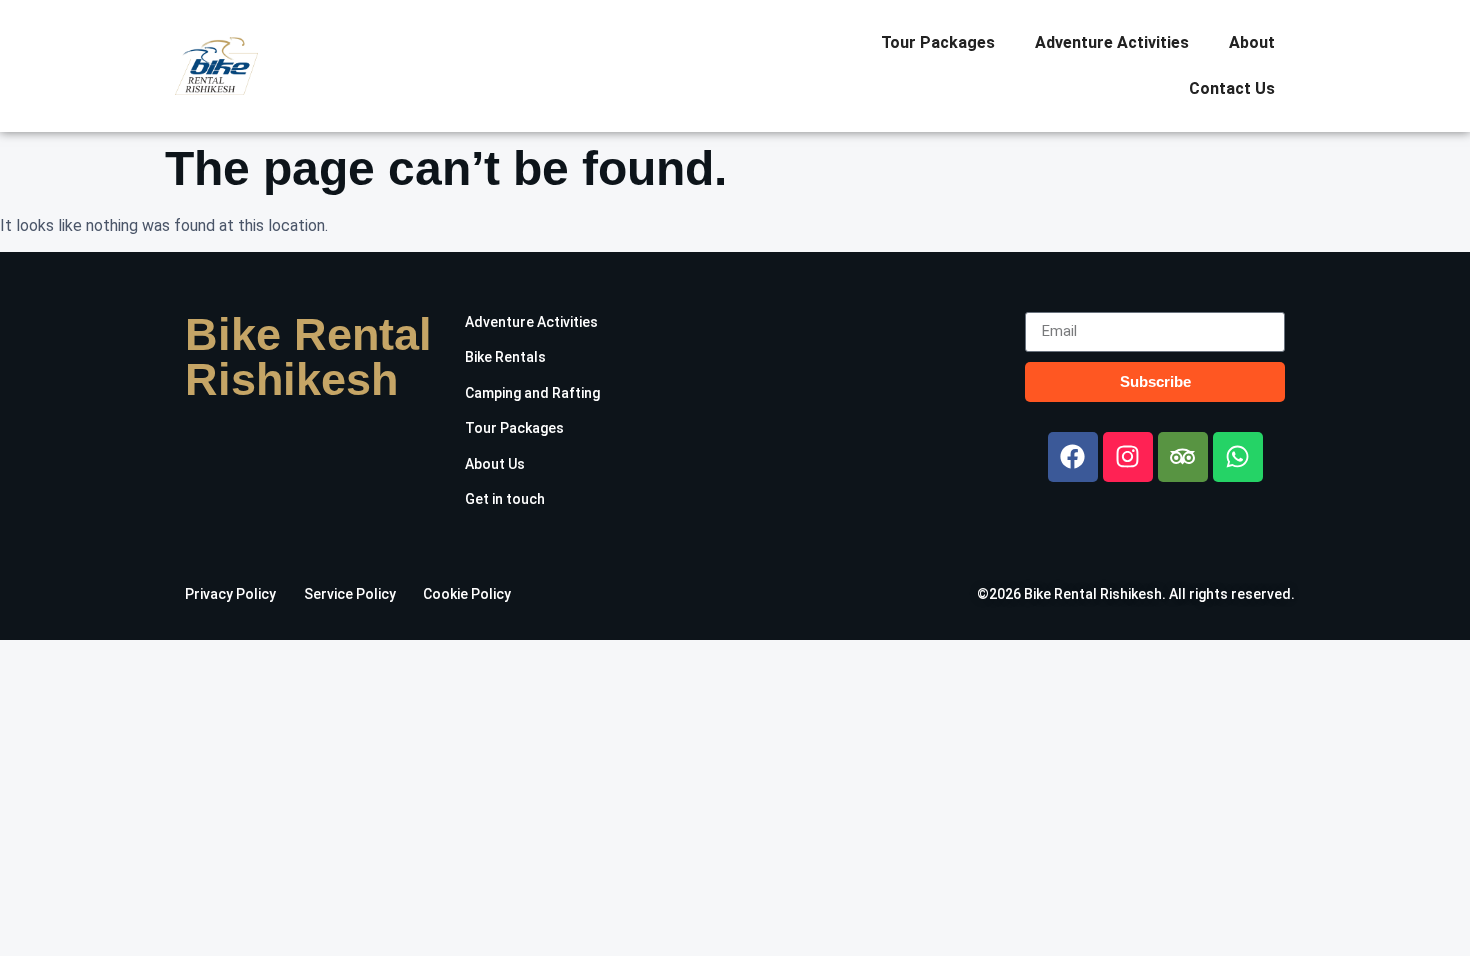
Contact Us (1232, 88)
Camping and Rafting (532, 393)
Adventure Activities (1112, 42)
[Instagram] (1128, 457)
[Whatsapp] (1238, 457)
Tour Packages (938, 42)
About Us (495, 464)
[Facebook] (1073, 457)
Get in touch (505, 499)
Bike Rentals (505, 357)
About (1252, 42)
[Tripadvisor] (1183, 457)
